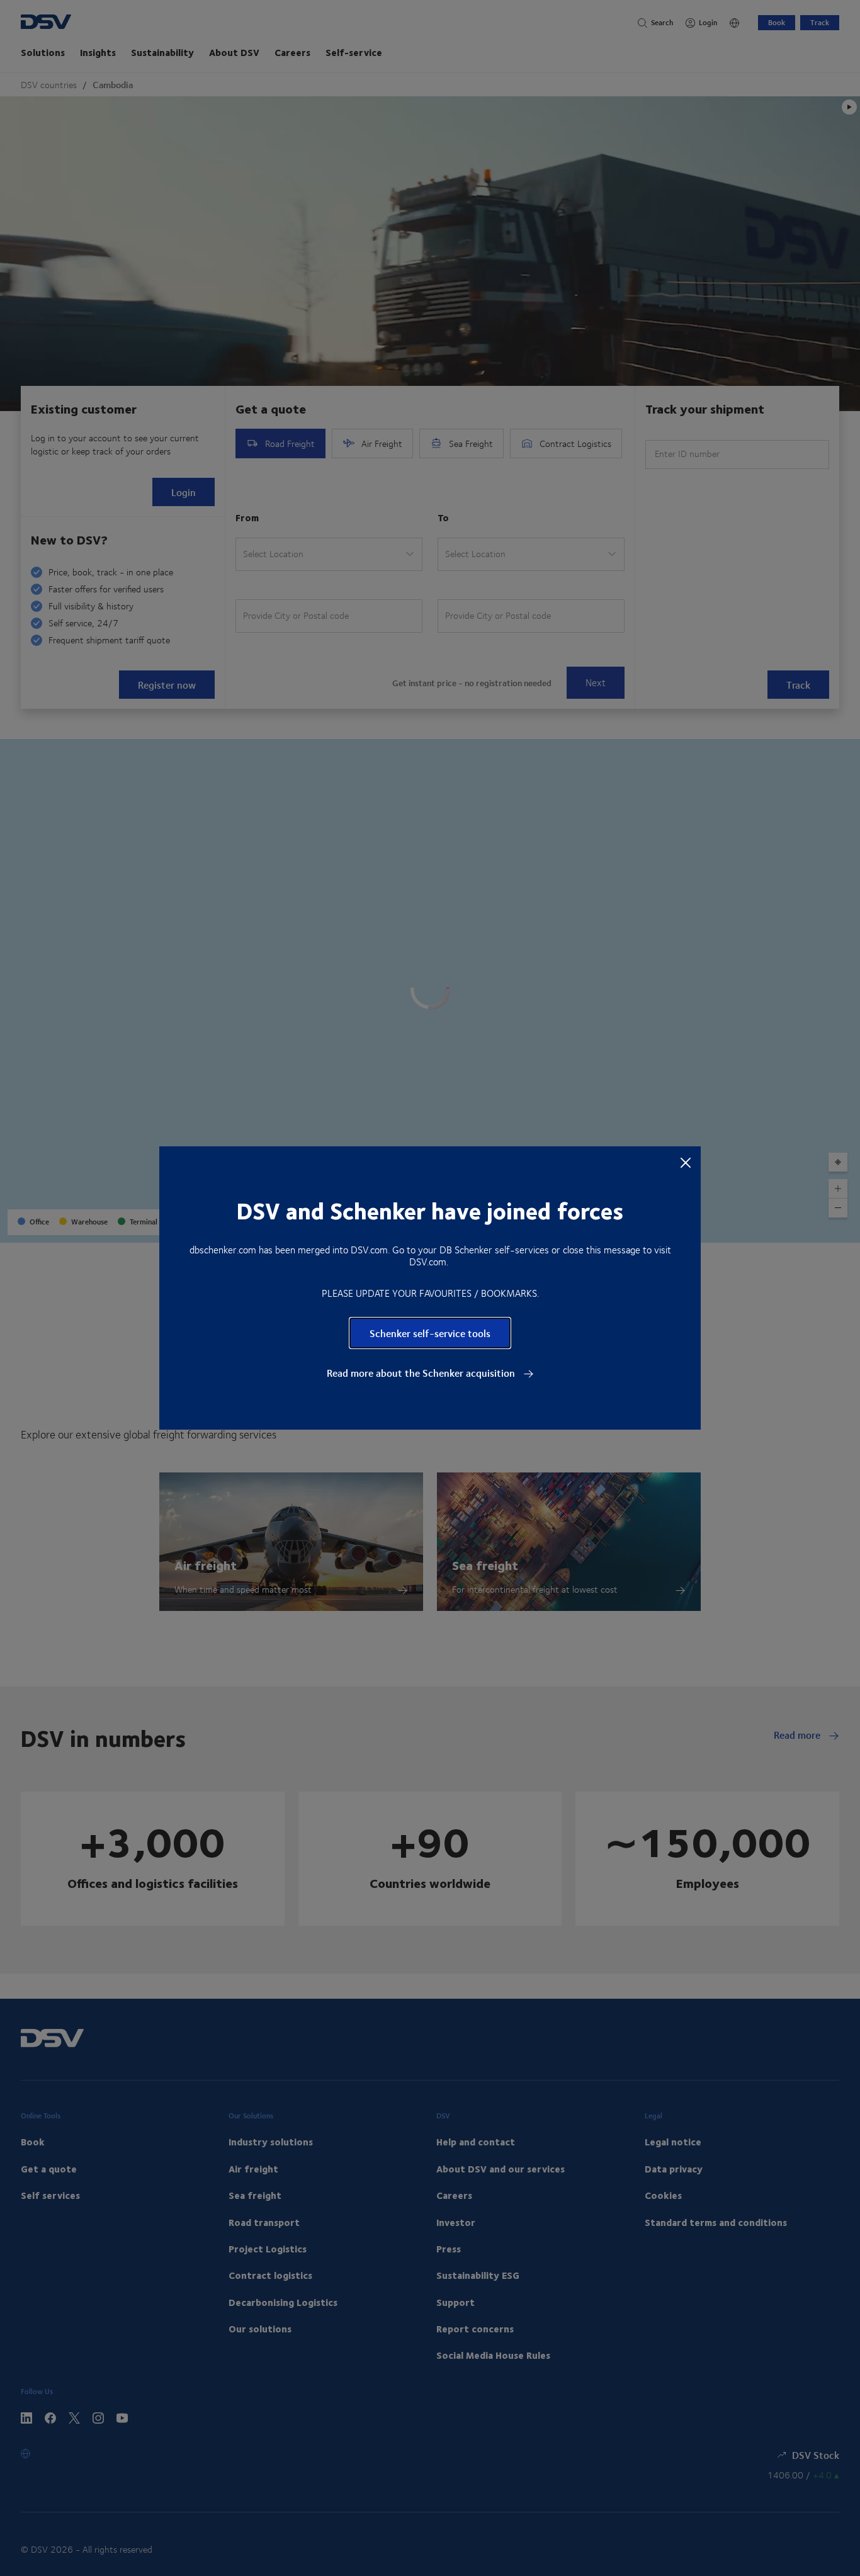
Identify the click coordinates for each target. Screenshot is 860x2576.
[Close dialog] (686, 1162)
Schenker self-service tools (430, 1333)
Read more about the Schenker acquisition (422, 1373)
